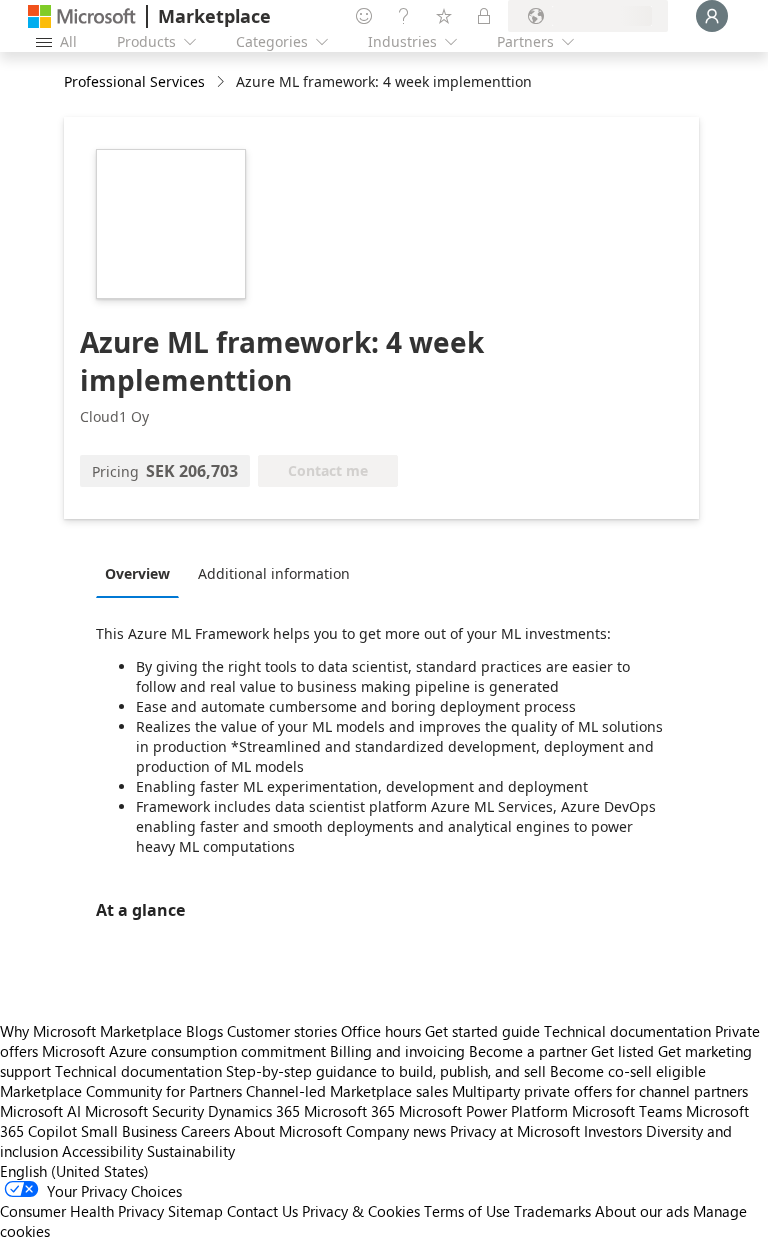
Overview (137, 573)
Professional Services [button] (134, 81)
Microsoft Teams (627, 1111)
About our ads (642, 1211)
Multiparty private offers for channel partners (600, 1091)
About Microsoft (288, 1131)
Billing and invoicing (397, 1051)
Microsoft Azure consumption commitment (186, 1051)
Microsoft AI (40, 1111)
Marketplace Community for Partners (121, 1091)
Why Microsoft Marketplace (91, 1031)
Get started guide (482, 1031)
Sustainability (191, 1151)
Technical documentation (627, 1031)
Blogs (204, 1031)
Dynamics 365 (254, 1111)
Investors (613, 1131)
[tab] (142, 573)
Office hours (381, 1031)
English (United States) (74, 1171)
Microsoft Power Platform (483, 1111)
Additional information (274, 573)
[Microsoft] (82, 16)
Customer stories (282, 1031)
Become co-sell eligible (628, 1071)
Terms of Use (467, 1211)
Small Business (129, 1131)
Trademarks (552, 1211)
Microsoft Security (144, 1111)
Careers (205, 1131)
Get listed (622, 1051)
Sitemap (195, 1211)
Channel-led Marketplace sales (347, 1091)
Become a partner (528, 1051)
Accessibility (102, 1151)
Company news (396, 1131)
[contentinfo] (222, 82)
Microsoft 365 (349, 1111)
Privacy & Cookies (361, 1211)
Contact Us (262, 1211)
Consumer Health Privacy (82, 1211)
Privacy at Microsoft (515, 1131)
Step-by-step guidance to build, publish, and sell (386, 1071)
